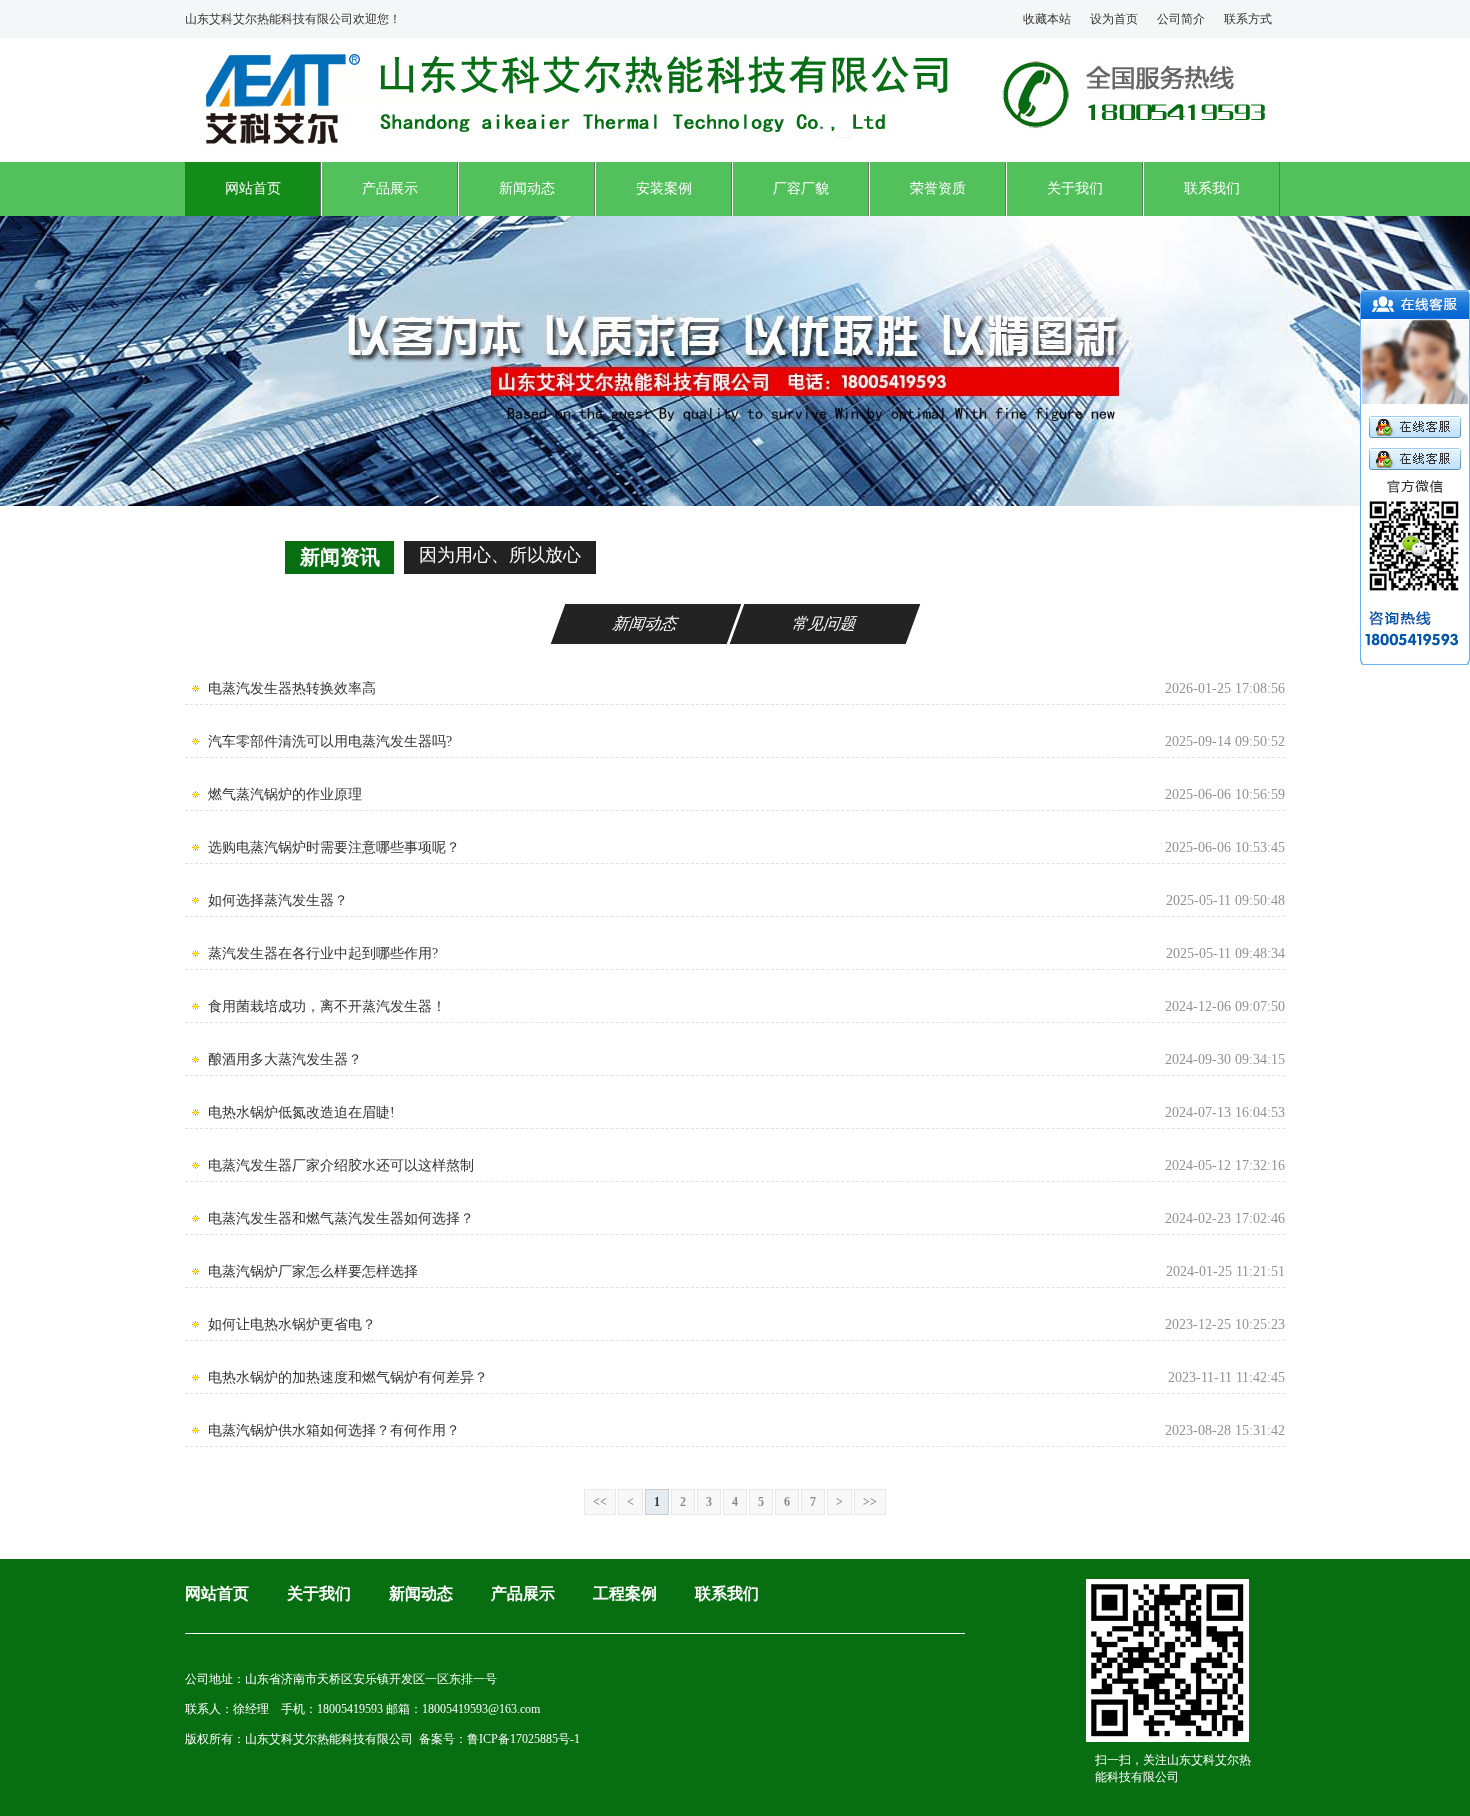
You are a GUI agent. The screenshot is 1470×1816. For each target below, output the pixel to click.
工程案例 (625, 1593)
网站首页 (253, 188)
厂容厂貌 (801, 188)
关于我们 (1075, 188)
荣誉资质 (938, 188)
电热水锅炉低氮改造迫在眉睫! (301, 1112)
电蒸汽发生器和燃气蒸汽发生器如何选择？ (341, 1218)
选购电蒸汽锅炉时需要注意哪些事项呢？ (334, 847)
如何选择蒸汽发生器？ (278, 900)
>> (870, 1502)
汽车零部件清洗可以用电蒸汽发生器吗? (330, 741)
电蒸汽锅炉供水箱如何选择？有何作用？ (334, 1430)
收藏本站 (1047, 19)
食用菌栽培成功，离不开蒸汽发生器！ (327, 1006)
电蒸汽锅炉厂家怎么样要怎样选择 (313, 1271)
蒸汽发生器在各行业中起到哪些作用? (323, 953)
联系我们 (1212, 188)
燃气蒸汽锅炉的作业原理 (285, 794)
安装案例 (664, 188)
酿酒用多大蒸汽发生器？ (285, 1059)
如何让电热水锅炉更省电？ (292, 1324)
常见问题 (825, 623)
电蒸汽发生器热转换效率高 (292, 688)
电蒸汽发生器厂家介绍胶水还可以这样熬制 (341, 1165)
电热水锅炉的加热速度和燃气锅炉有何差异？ (348, 1377)
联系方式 (1248, 19)
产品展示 (390, 188)
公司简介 (1181, 19)
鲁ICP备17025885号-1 (523, 1739)
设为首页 (1114, 19)
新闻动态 (527, 188)
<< (600, 1502)
